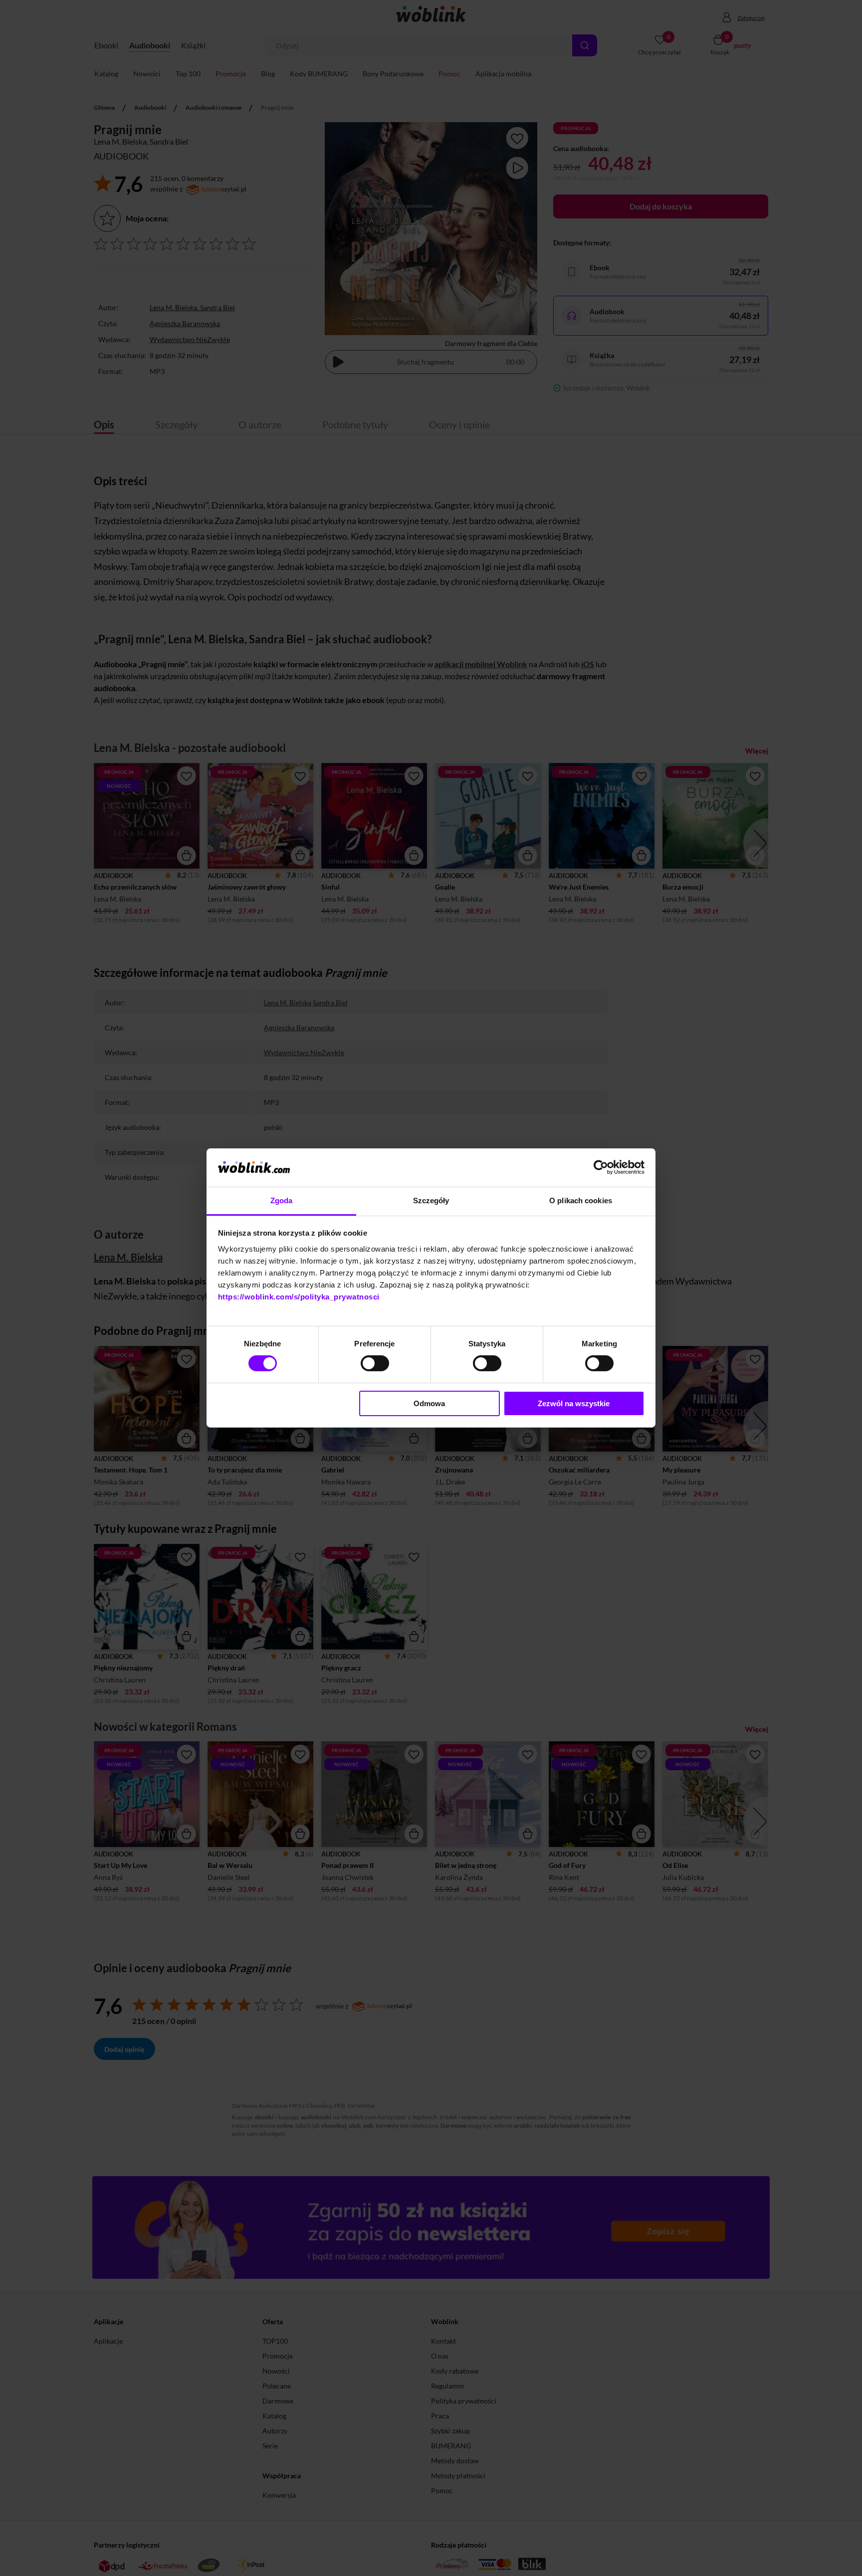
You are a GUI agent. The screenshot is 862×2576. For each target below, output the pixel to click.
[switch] (375, 1363)
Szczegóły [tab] (431, 1200)
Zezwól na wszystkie (574, 1403)
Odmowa (429, 1403)
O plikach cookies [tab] (581, 1200)
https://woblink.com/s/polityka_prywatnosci (299, 1297)
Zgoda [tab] (282, 1200)
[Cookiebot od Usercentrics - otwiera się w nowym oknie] (601, 1167)
